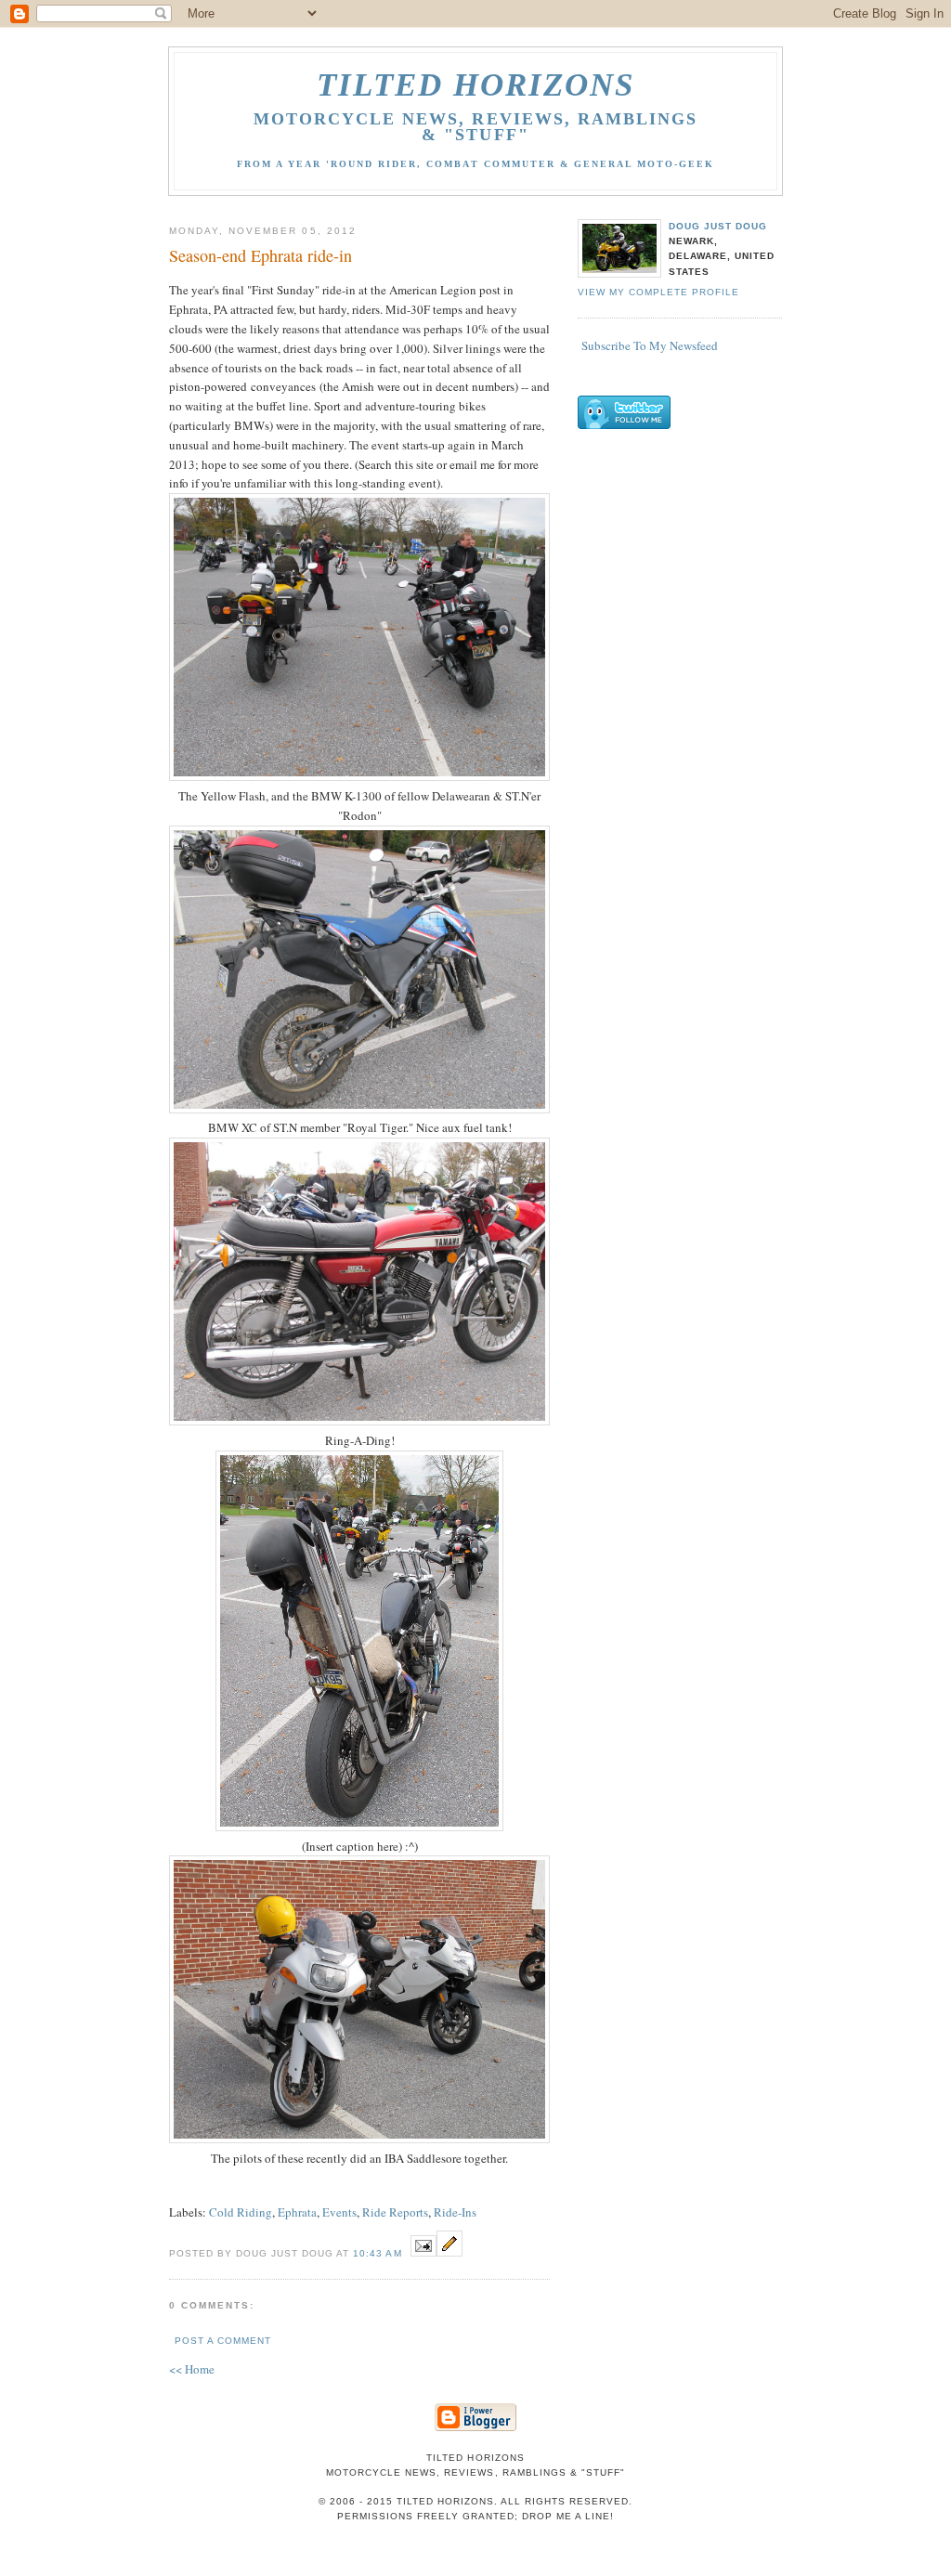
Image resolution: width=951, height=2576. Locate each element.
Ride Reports (395, 2212)
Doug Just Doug (718, 226)
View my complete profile (658, 292)
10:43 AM (377, 2253)
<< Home (192, 2369)
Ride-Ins (455, 2212)
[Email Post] (423, 2252)
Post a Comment (223, 2341)
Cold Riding (241, 2212)
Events (339, 2212)
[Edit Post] (449, 2252)
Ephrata (297, 2212)
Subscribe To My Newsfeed (650, 345)
